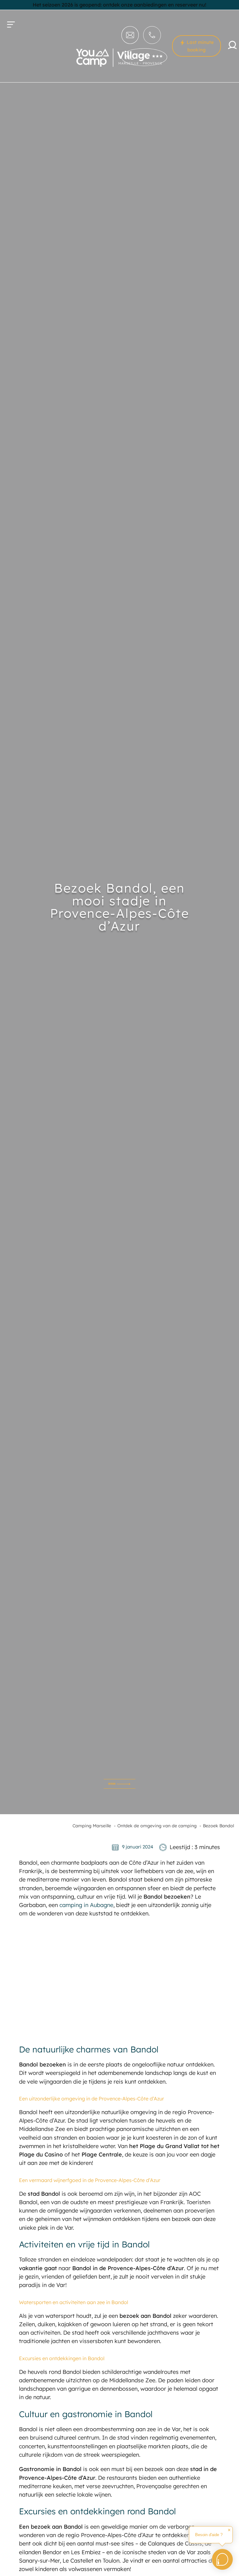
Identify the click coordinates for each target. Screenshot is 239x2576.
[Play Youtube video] (119, 1980)
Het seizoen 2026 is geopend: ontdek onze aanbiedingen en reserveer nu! (119, 5)
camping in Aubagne (86, 1905)
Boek (112, 1784)
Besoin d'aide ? (209, 2535)
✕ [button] (229, 2530)
